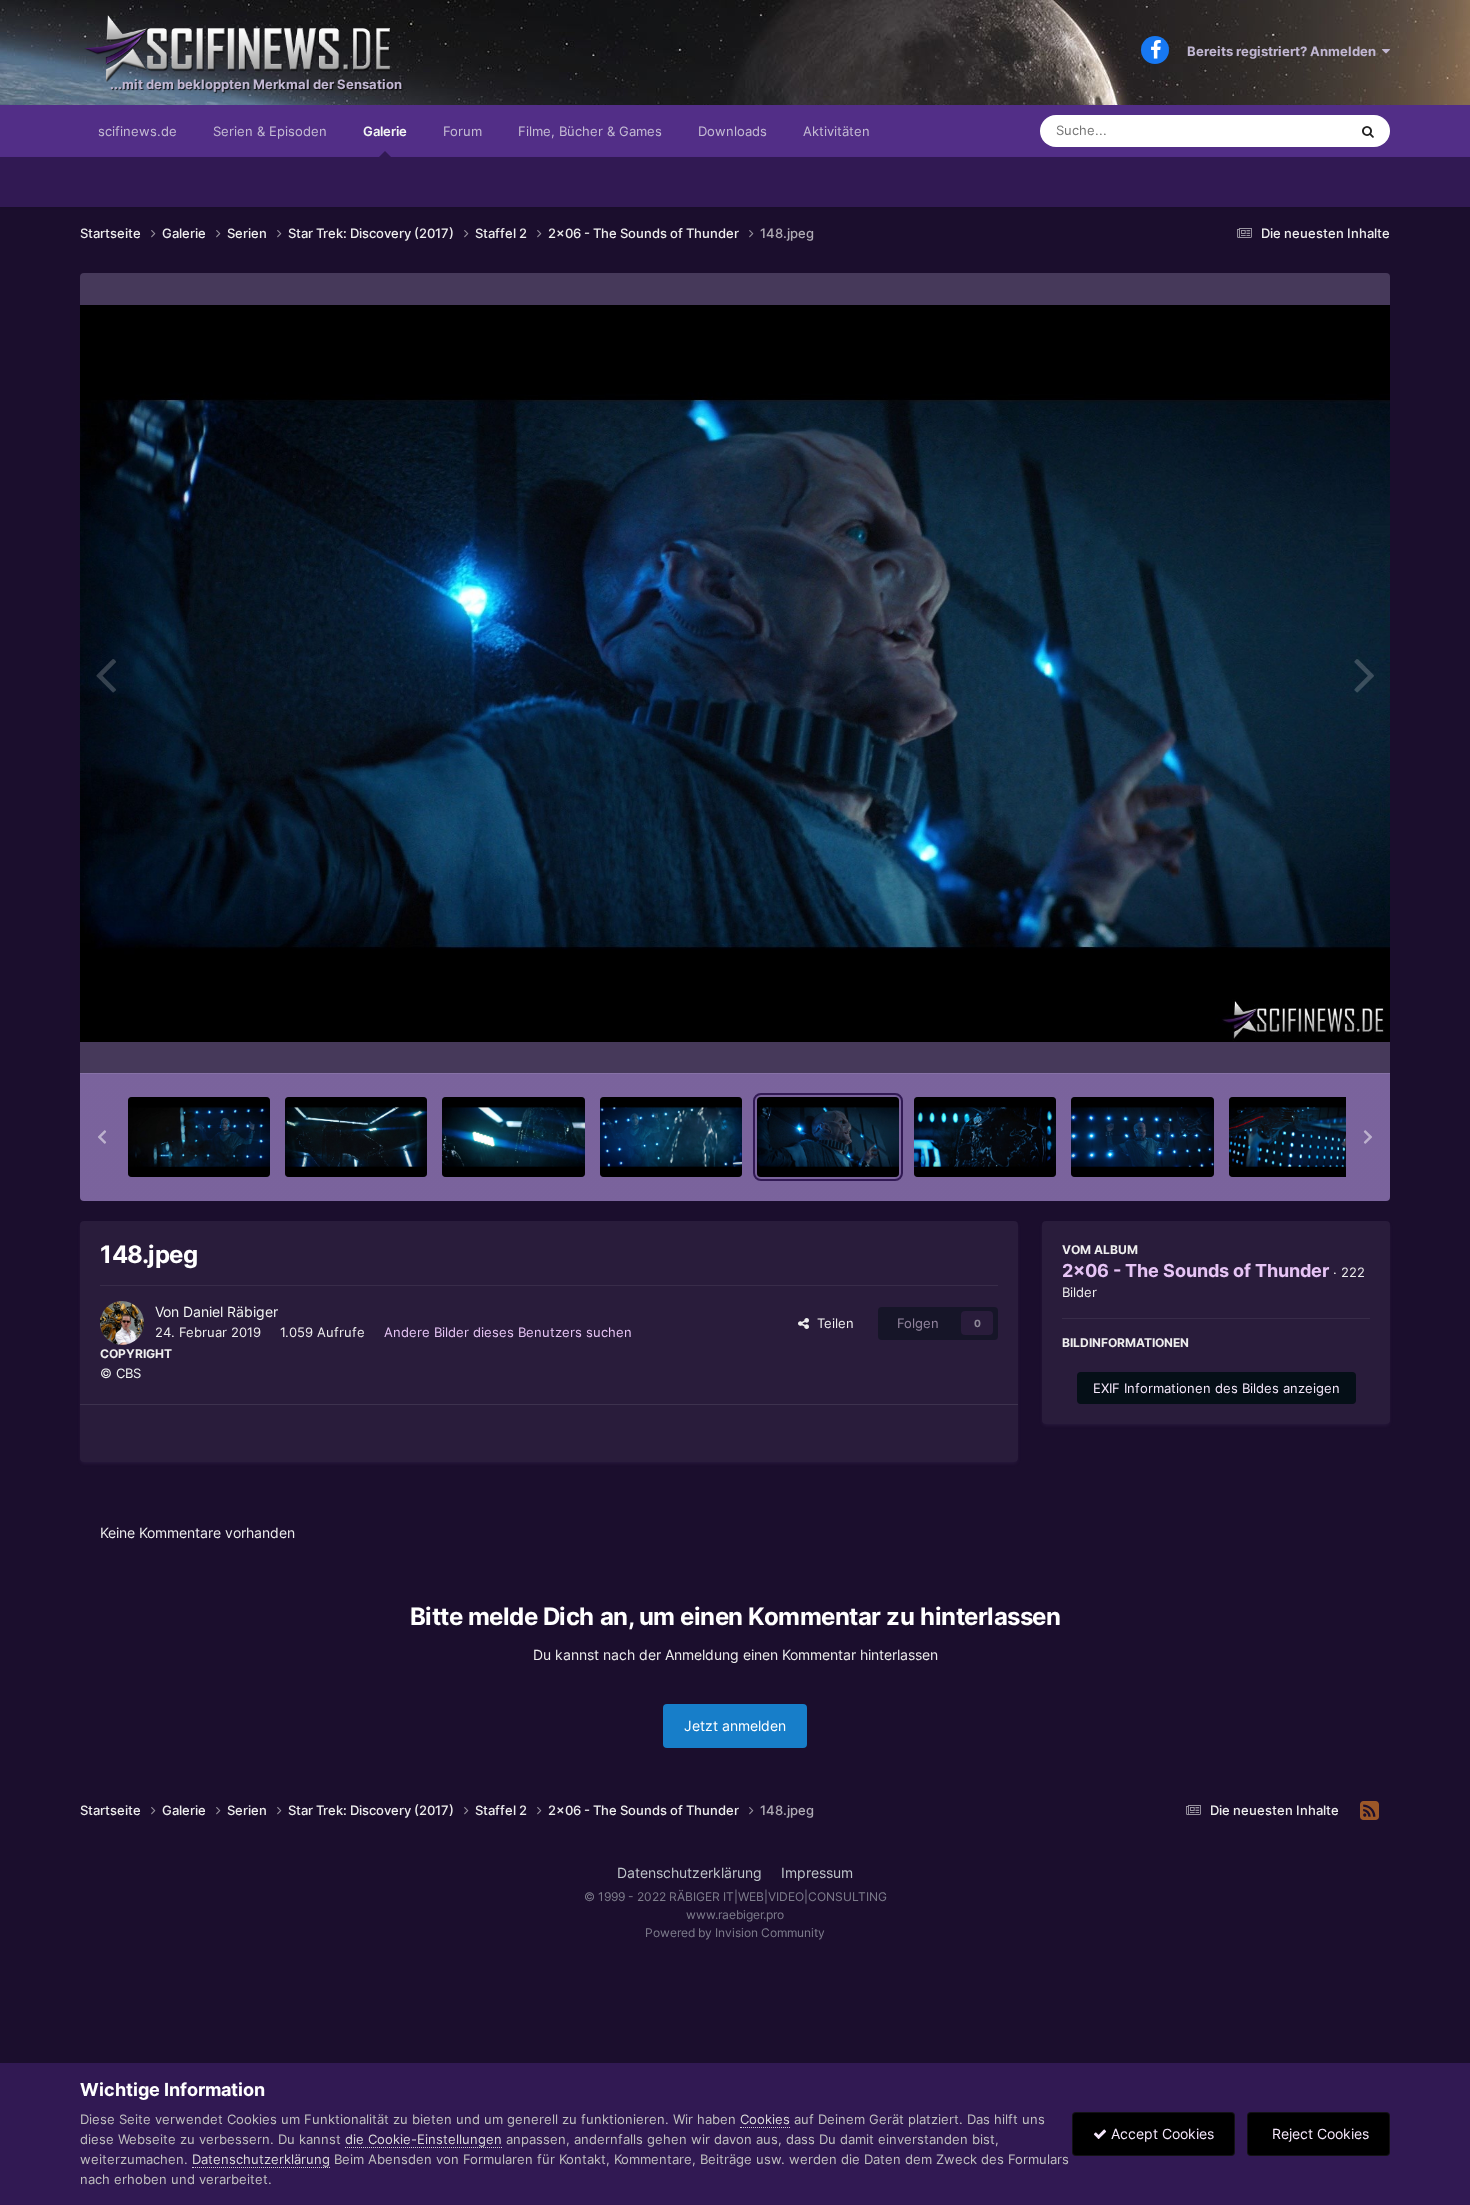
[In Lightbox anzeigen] (735, 673)
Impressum (817, 1872)
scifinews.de (137, 131)
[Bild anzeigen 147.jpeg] (671, 1137)
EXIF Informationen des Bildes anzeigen (1216, 1388)
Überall (1299, 130)
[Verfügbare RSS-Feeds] (1369, 1811)
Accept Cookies (1160, 2133)
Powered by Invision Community (735, 1932)
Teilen (831, 1323)
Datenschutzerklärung (689, 1872)
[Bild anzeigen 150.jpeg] (1142, 1137)
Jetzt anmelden (735, 1725)
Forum (462, 131)
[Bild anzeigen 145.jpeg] (356, 1137)
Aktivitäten (836, 131)
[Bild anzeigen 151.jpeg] (1300, 1137)
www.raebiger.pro (735, 1914)
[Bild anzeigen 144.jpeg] (199, 1137)
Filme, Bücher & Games (590, 131)
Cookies (765, 2119)
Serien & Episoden (270, 131)
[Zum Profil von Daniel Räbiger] (122, 1323)
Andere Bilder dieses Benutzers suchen (508, 1332)
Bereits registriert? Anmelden (1284, 51)
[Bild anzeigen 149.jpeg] (985, 1137)
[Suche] (1368, 131)
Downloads (732, 131)
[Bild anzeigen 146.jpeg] (513, 1137)
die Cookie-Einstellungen (423, 2139)
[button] (102, 1137)
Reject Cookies (1318, 2133)
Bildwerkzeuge (1299, 1037)
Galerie (385, 131)
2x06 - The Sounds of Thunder (1195, 1270)
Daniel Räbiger (230, 1311)
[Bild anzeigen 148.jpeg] (828, 1137)
